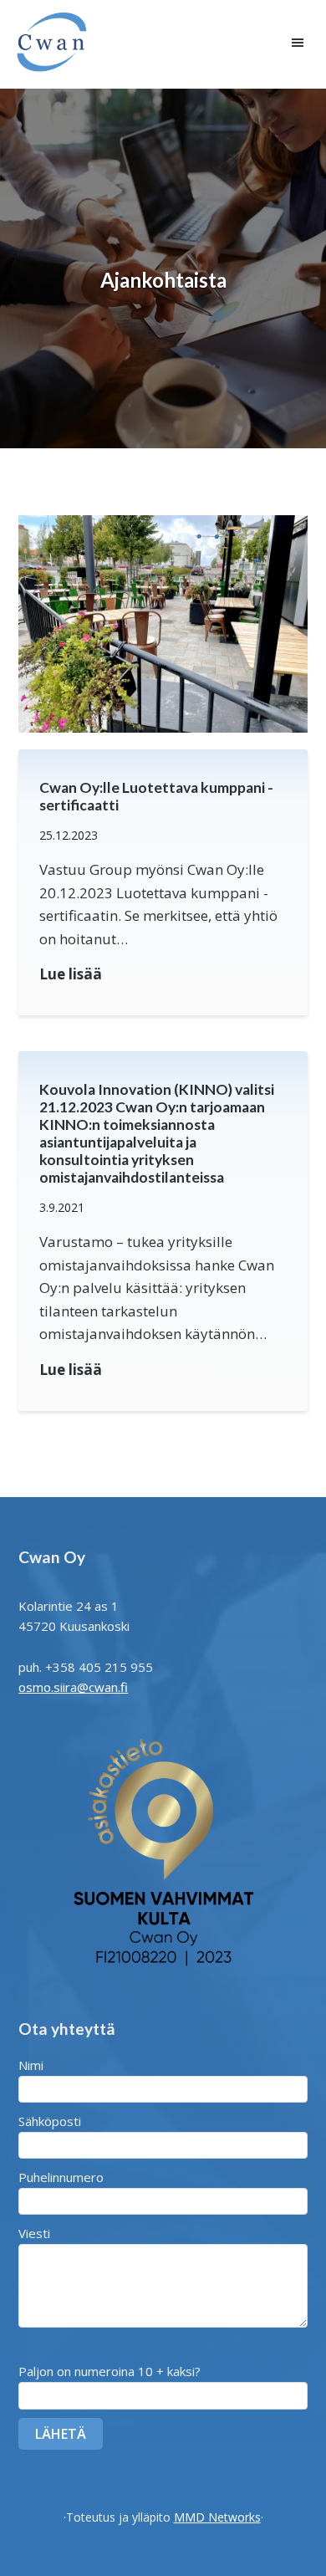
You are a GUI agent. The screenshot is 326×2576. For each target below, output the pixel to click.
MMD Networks (217, 2517)
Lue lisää (71, 975)
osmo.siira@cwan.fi (73, 1687)
